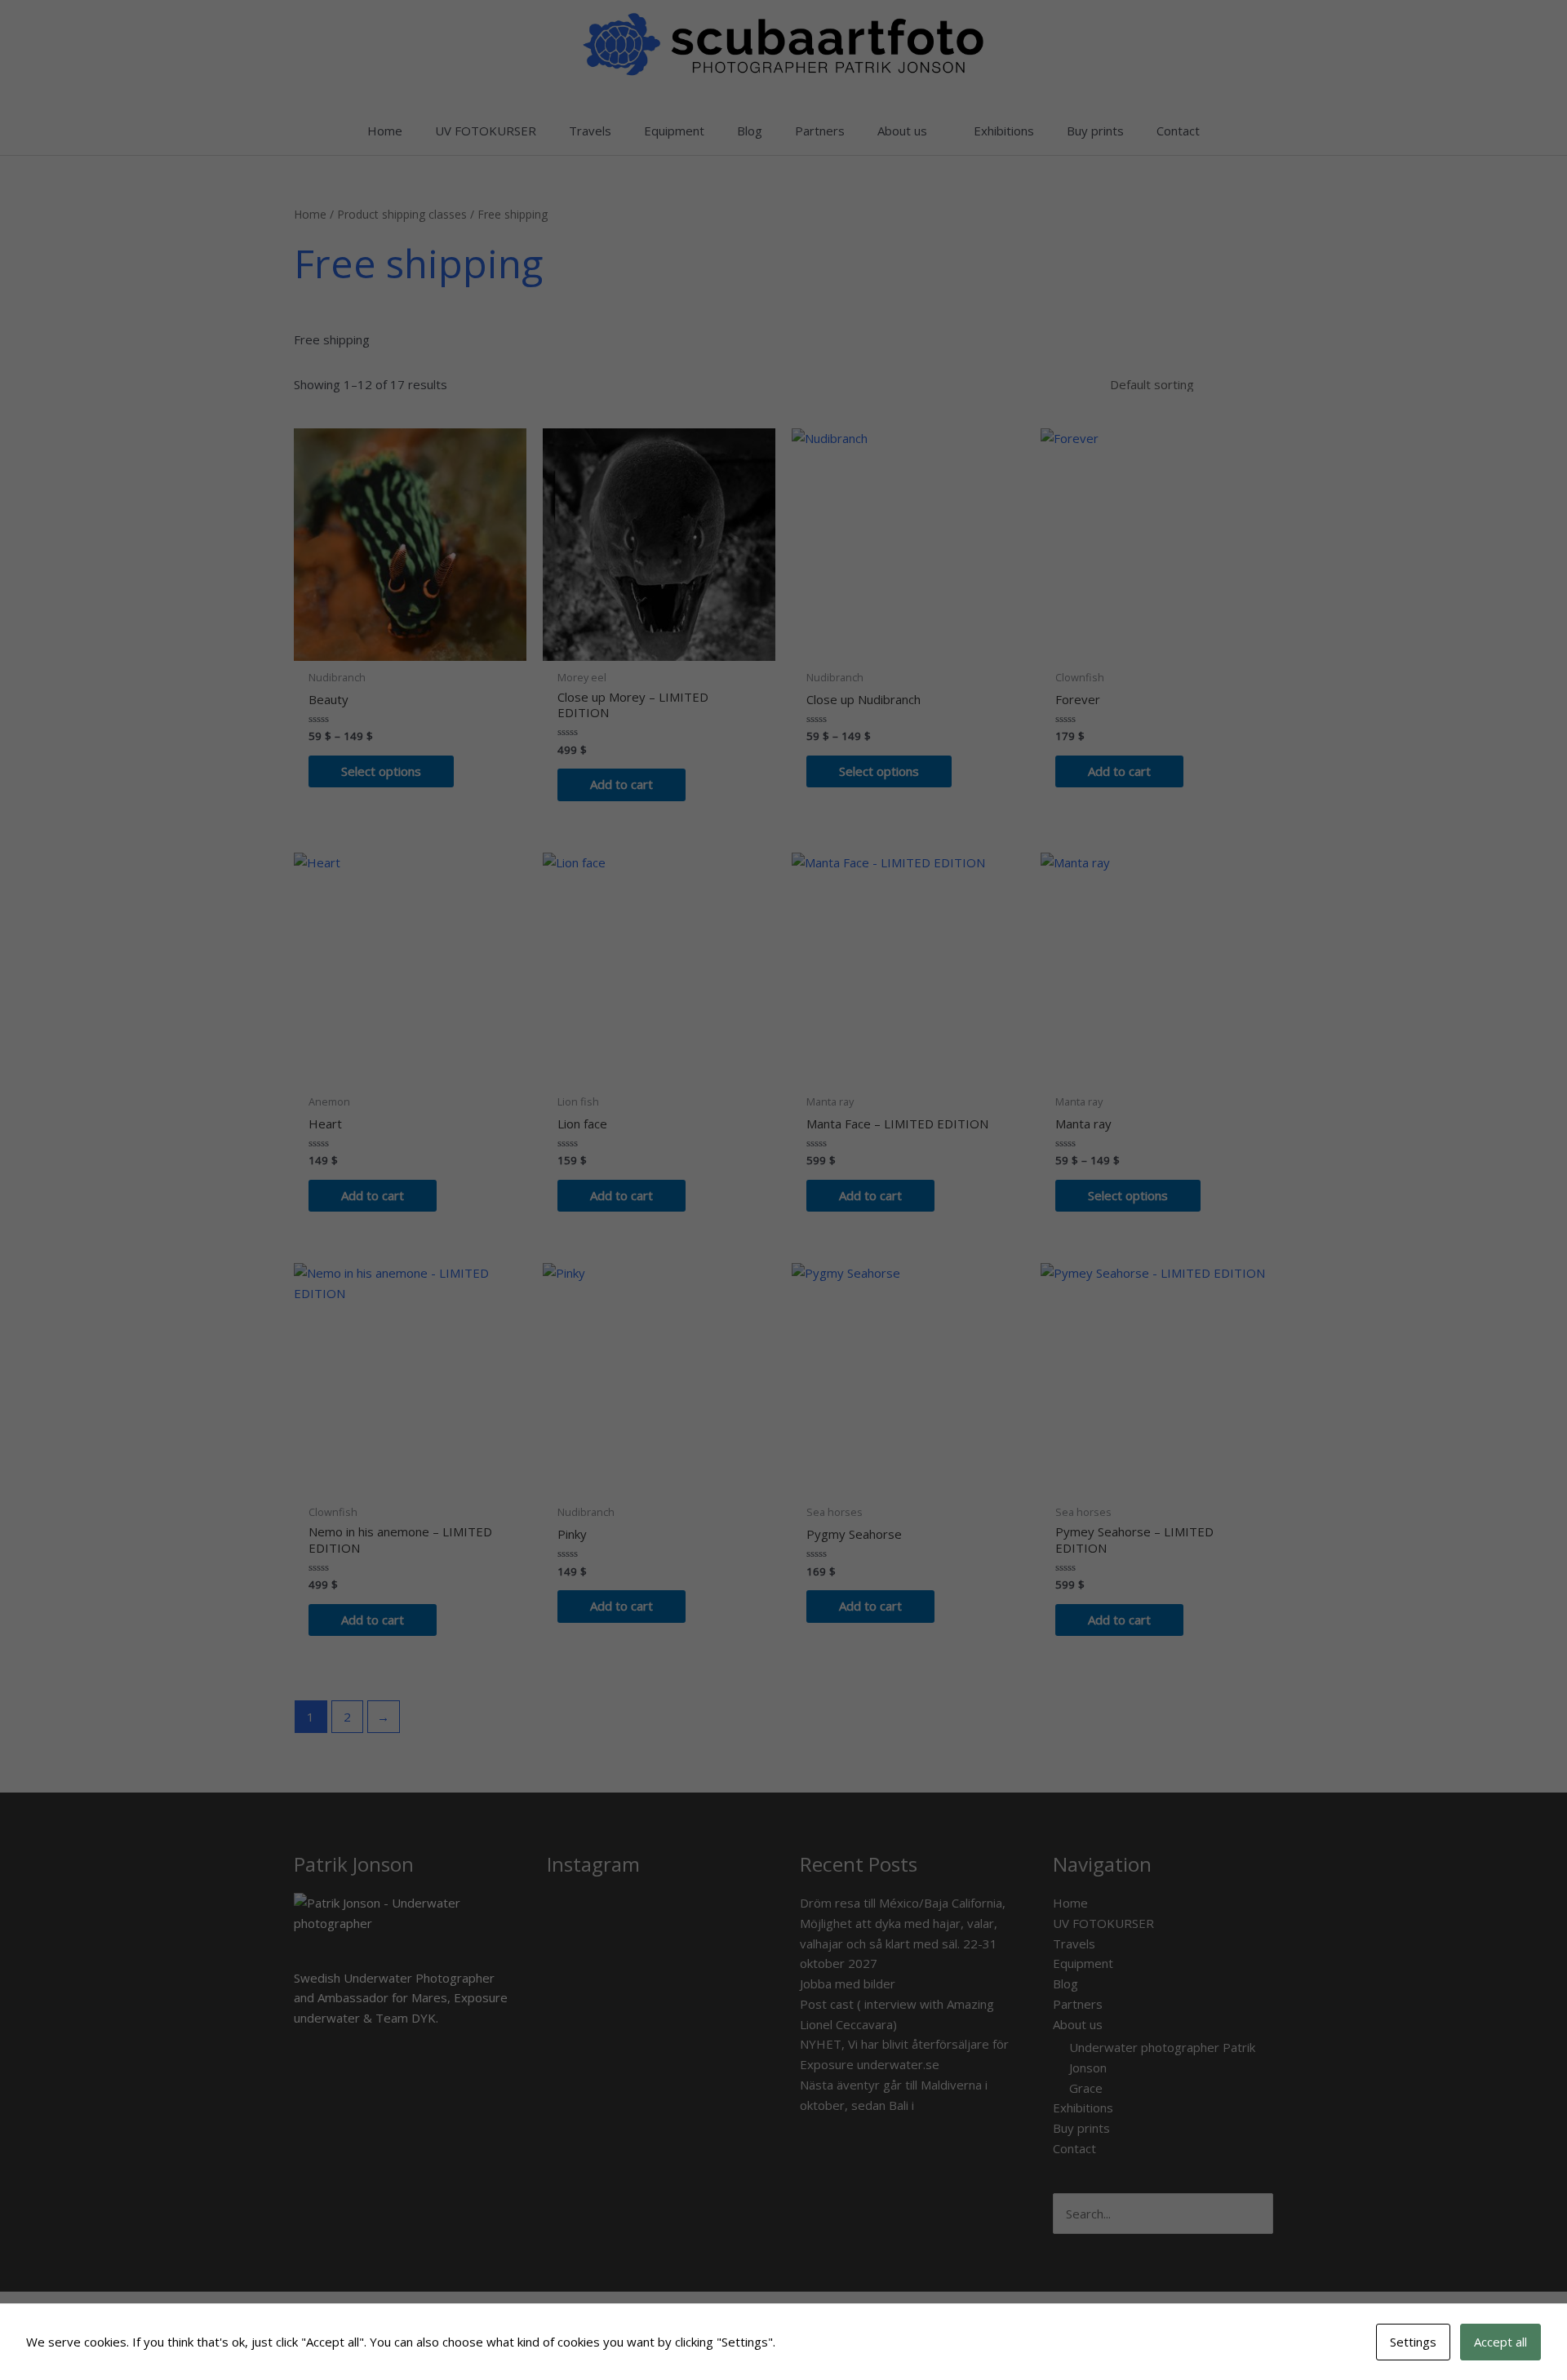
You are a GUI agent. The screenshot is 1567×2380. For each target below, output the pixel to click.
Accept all (1500, 2342)
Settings (1413, 2342)
